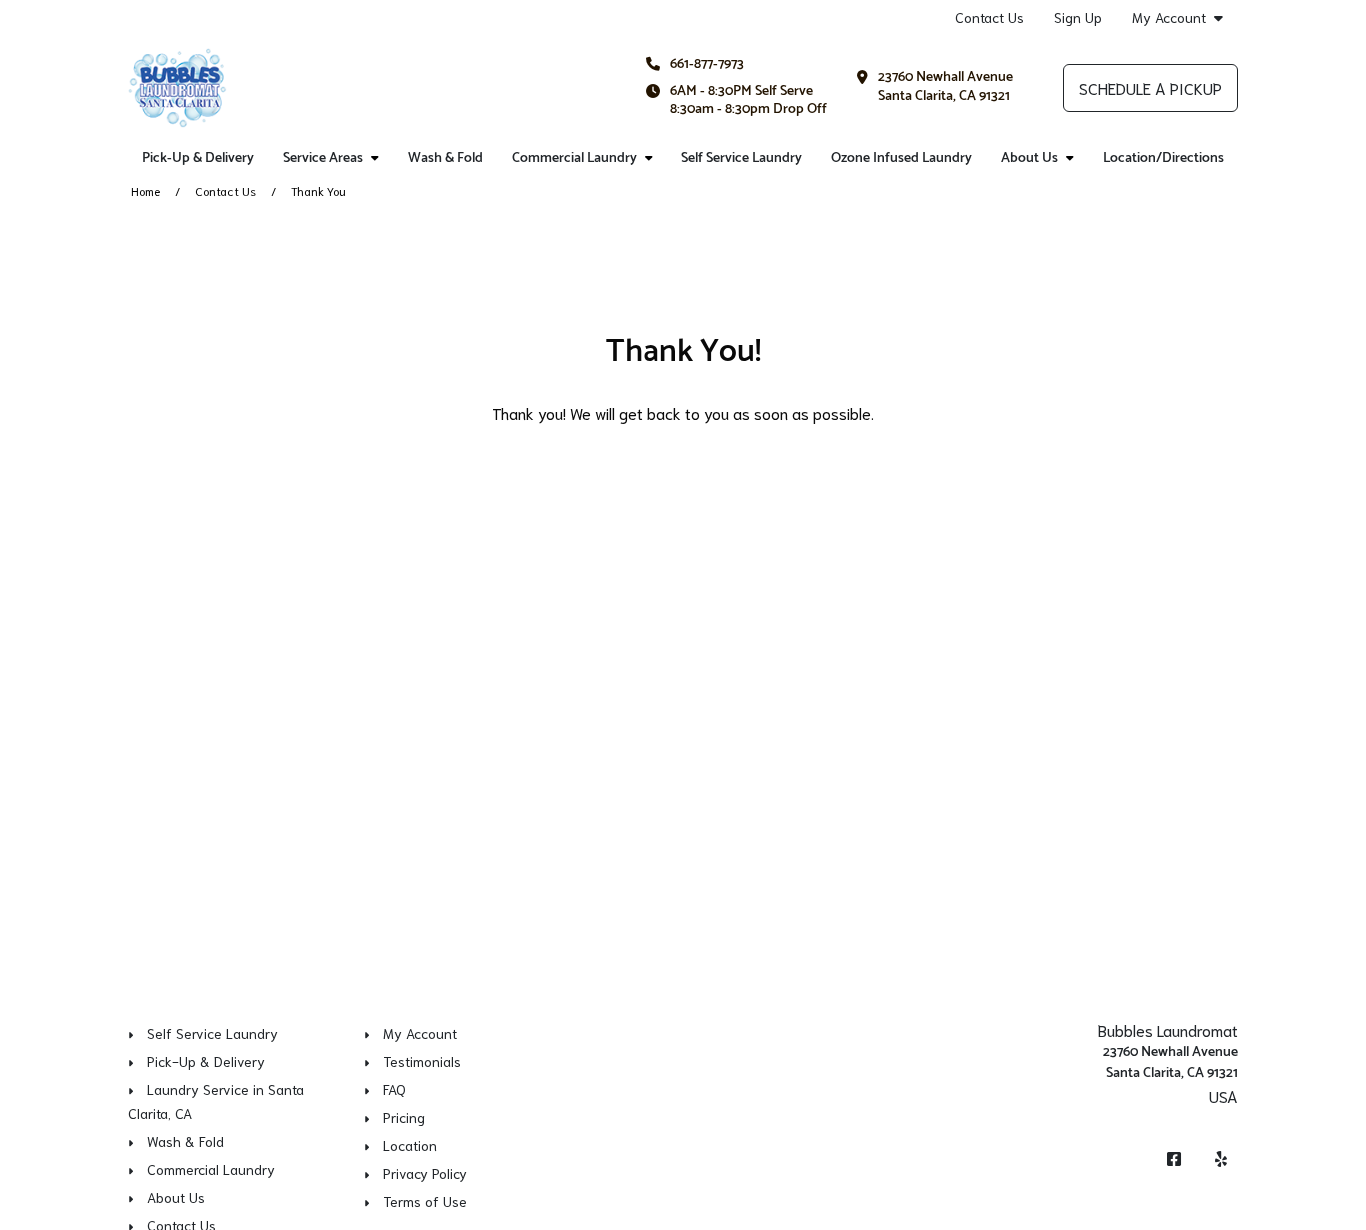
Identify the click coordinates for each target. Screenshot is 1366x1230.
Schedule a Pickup (1150, 87)
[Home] (177, 88)
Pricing (404, 1117)
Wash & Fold (445, 158)
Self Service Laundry (741, 158)
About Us (1029, 158)
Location (410, 1145)
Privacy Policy (425, 1173)
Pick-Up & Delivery (198, 158)
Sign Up (1078, 17)
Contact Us (989, 17)
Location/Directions (1163, 158)
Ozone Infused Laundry (901, 158)
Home (145, 190)
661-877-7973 (707, 64)
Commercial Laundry (574, 158)
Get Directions (1188, 1121)
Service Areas (323, 158)
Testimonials (422, 1061)
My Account (1169, 17)
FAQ (394, 1089)
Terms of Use (425, 1201)
